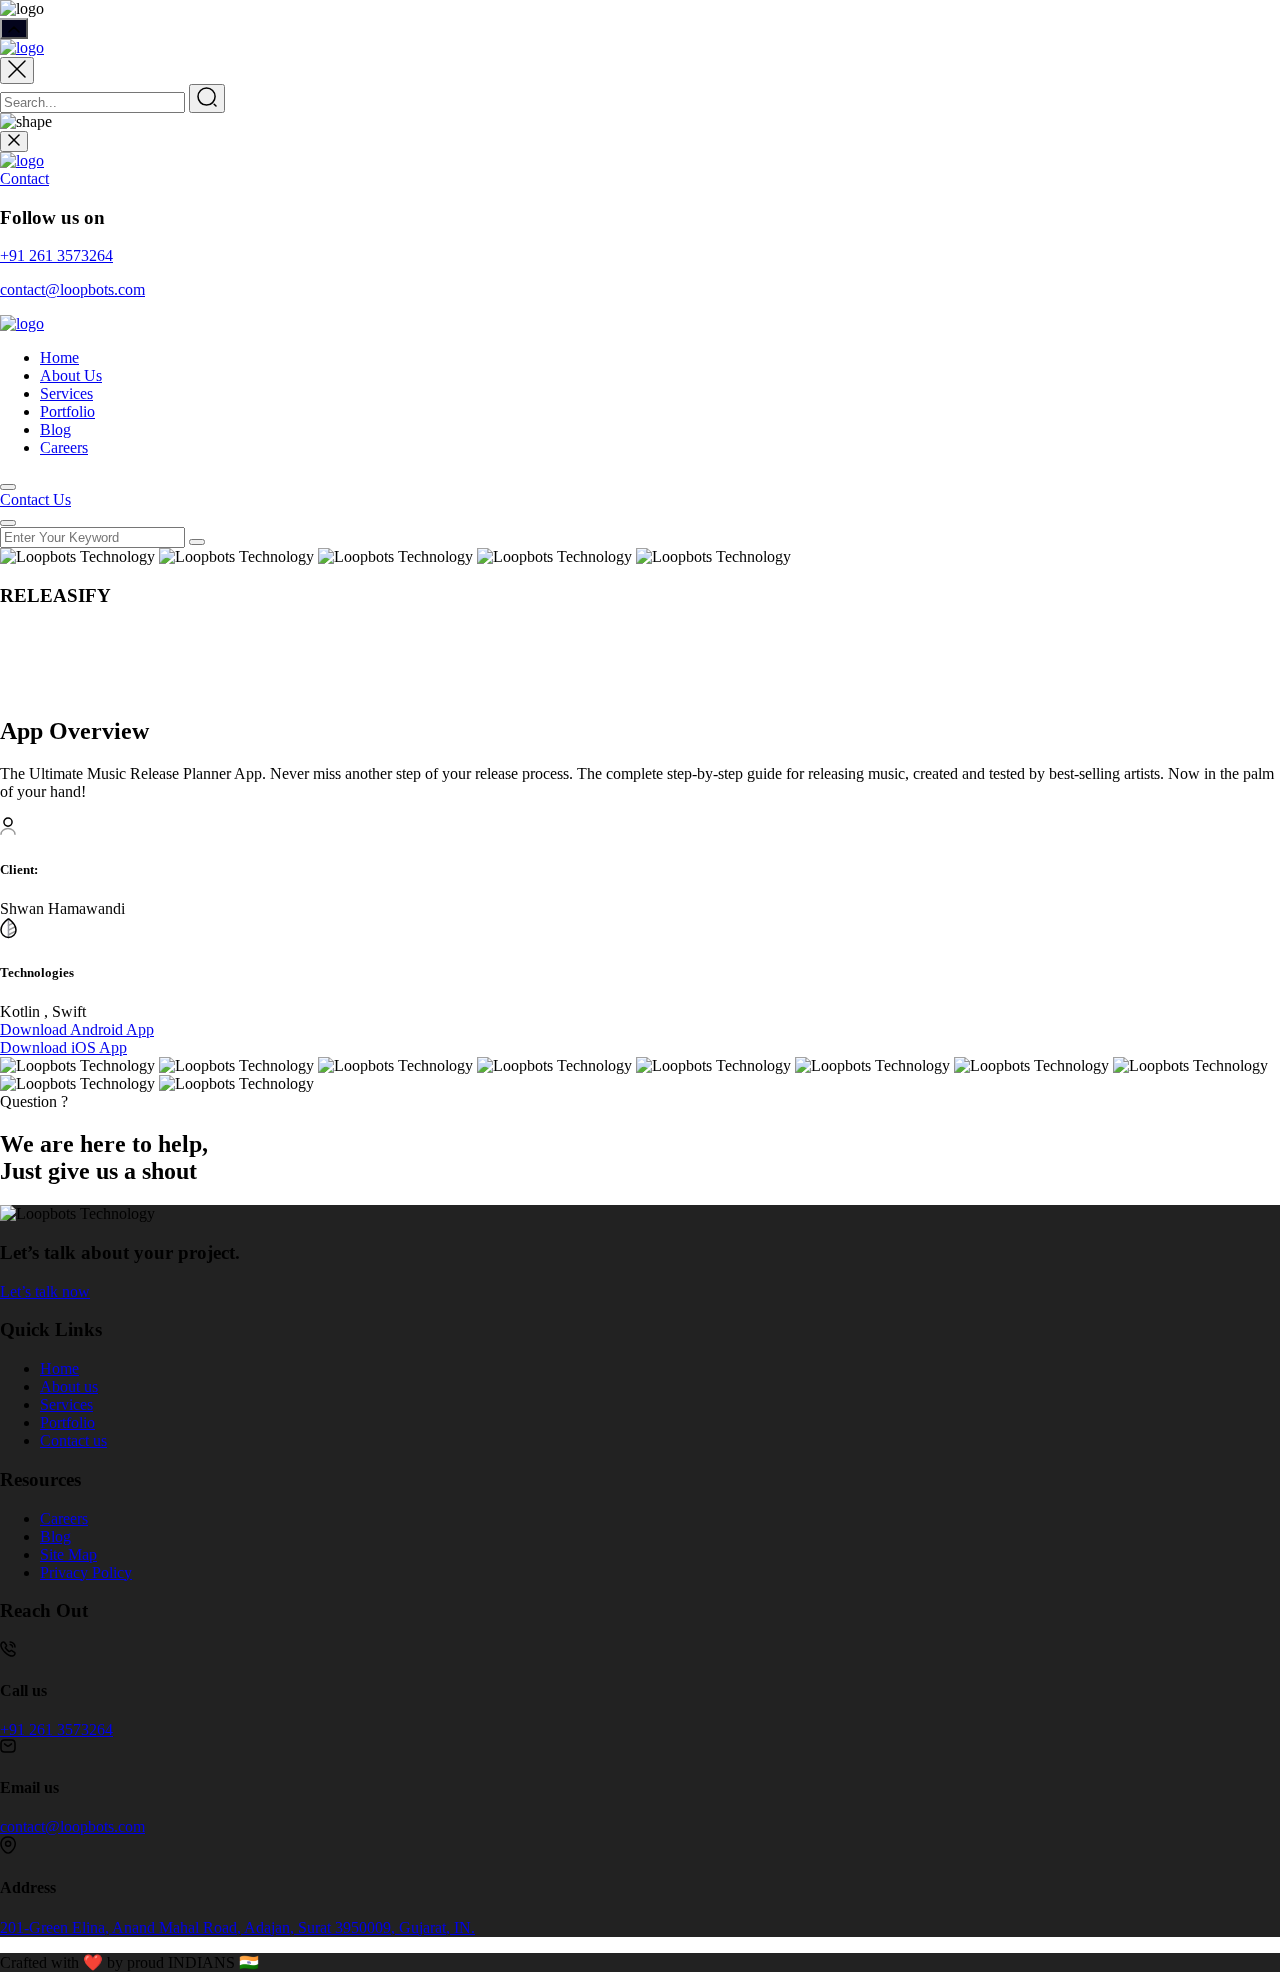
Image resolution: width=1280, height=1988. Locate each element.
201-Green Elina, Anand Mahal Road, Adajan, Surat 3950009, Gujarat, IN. (237, 1927)
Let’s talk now (45, 1291)
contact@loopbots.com (72, 289)
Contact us (73, 1440)
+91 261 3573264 (56, 255)
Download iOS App (63, 1047)
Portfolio (67, 411)
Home (59, 357)
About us (69, 1386)
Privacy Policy (86, 1572)
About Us (71, 375)
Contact (24, 178)
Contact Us (35, 499)
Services (66, 393)
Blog (55, 429)
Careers (64, 447)
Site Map (68, 1554)
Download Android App (77, 1029)
